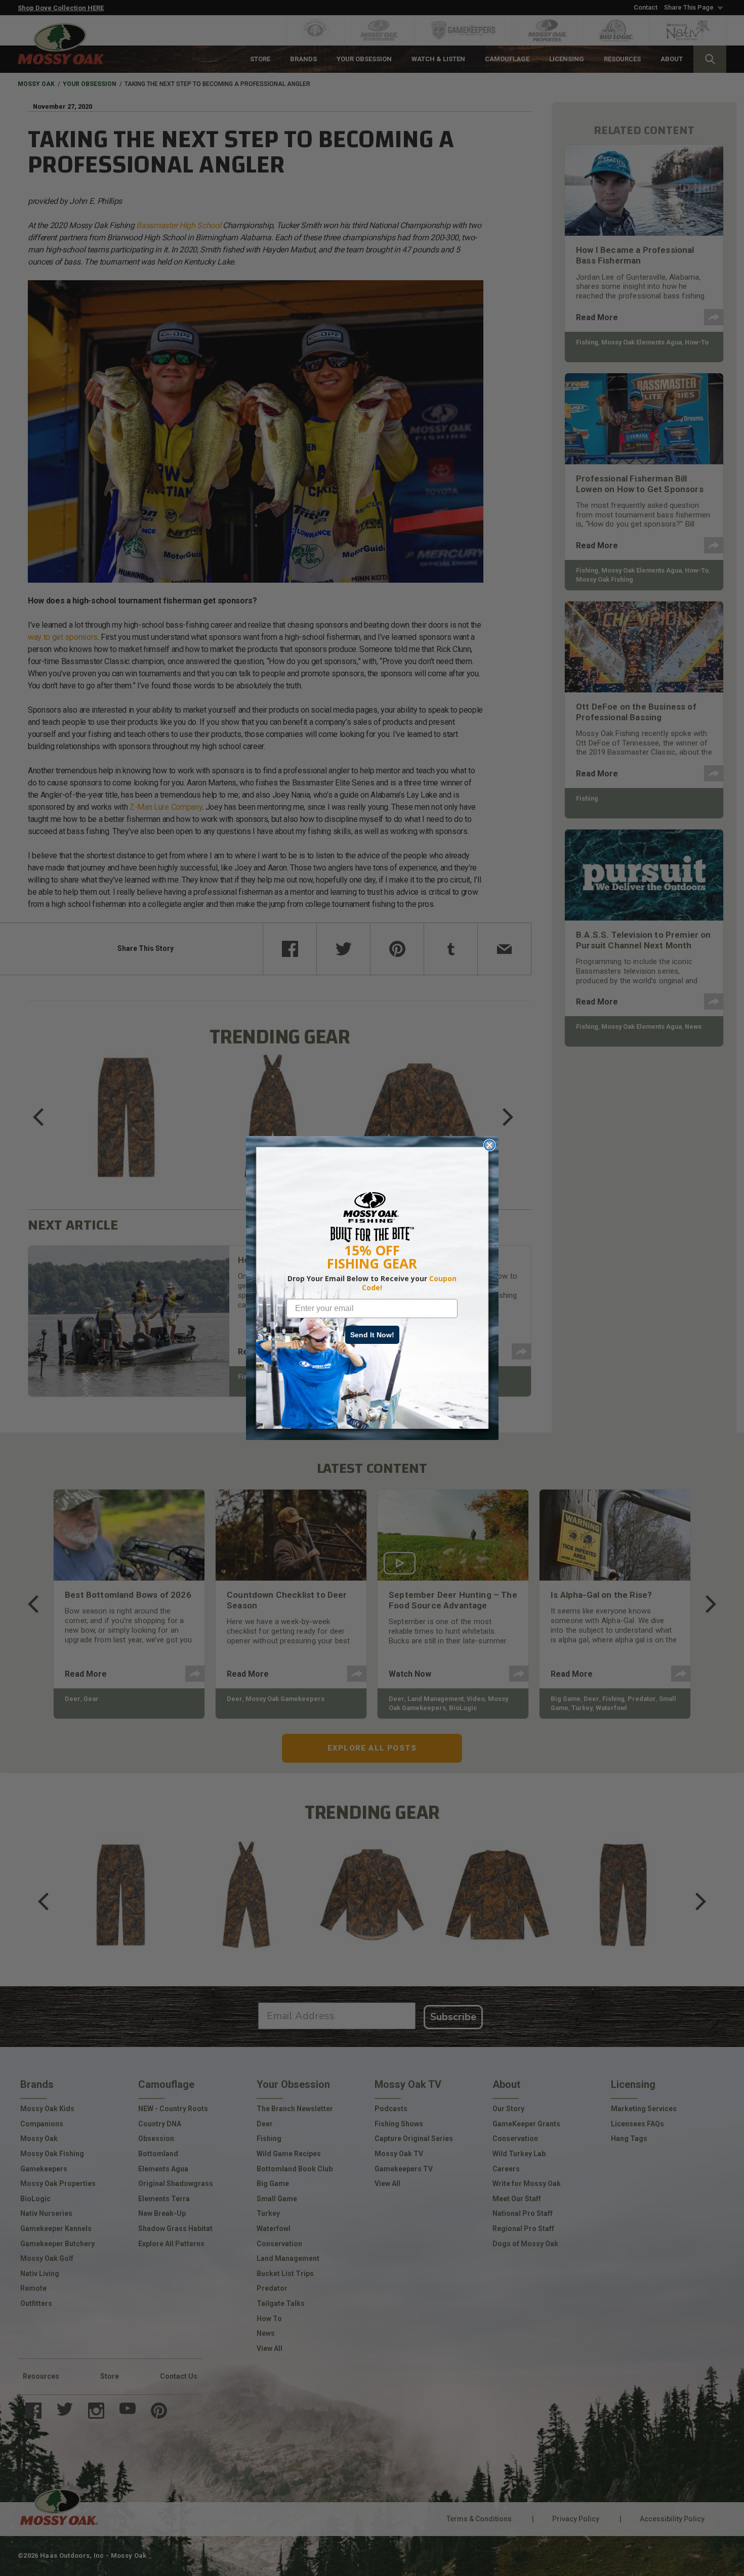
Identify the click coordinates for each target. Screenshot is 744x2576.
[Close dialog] (489, 1145)
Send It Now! (372, 1335)
